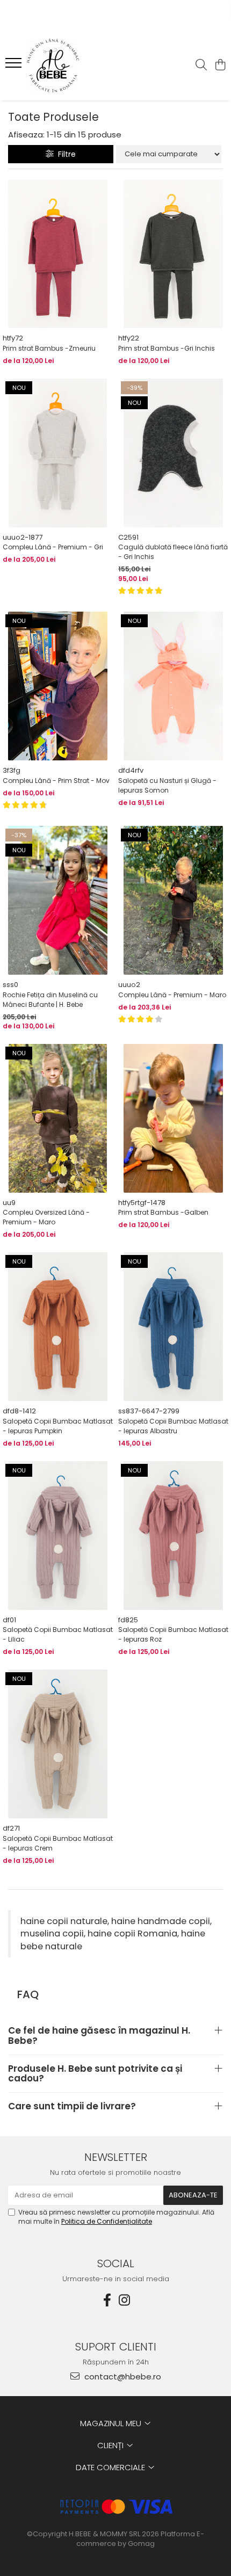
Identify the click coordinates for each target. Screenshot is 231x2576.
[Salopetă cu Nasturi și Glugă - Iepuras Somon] (173, 686)
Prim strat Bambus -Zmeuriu (49, 348)
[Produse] (15, 66)
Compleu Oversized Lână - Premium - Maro (46, 1217)
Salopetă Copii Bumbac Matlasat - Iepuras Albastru (173, 1426)
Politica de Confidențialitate (107, 2221)
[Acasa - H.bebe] (70, 66)
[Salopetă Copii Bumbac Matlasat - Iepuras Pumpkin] (58, 1327)
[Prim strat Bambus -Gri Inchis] (173, 254)
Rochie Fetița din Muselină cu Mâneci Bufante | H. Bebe (50, 1000)
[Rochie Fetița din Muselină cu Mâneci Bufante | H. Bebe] (58, 900)
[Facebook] (107, 2300)
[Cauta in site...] (201, 66)
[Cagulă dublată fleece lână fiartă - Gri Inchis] (173, 453)
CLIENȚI (111, 2445)
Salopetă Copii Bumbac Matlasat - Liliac (58, 1634)
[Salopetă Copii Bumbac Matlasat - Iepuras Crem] (58, 1744)
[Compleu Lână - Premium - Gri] (58, 453)
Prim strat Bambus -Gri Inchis (167, 348)
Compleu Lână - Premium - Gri (53, 547)
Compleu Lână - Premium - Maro (172, 995)
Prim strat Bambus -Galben (163, 1212)
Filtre (65, 154)
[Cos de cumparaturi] (220, 66)
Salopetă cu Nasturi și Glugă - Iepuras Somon (167, 785)
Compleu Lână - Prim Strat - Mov (56, 781)
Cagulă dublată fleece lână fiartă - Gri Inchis (173, 552)
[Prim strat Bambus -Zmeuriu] (58, 254)
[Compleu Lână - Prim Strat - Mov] (58, 686)
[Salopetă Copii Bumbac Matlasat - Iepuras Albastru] (173, 1327)
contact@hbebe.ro (122, 2377)
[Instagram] (124, 2300)
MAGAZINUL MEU (112, 2423)
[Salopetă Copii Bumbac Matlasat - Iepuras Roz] (173, 1536)
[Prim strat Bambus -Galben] (173, 1118)
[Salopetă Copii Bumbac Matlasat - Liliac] (58, 1536)
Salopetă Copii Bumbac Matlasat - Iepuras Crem (58, 1843)
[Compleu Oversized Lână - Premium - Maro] (58, 1118)
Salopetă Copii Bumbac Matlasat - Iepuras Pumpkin (58, 1426)
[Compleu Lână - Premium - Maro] (173, 900)
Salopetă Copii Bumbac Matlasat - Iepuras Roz (173, 1634)
